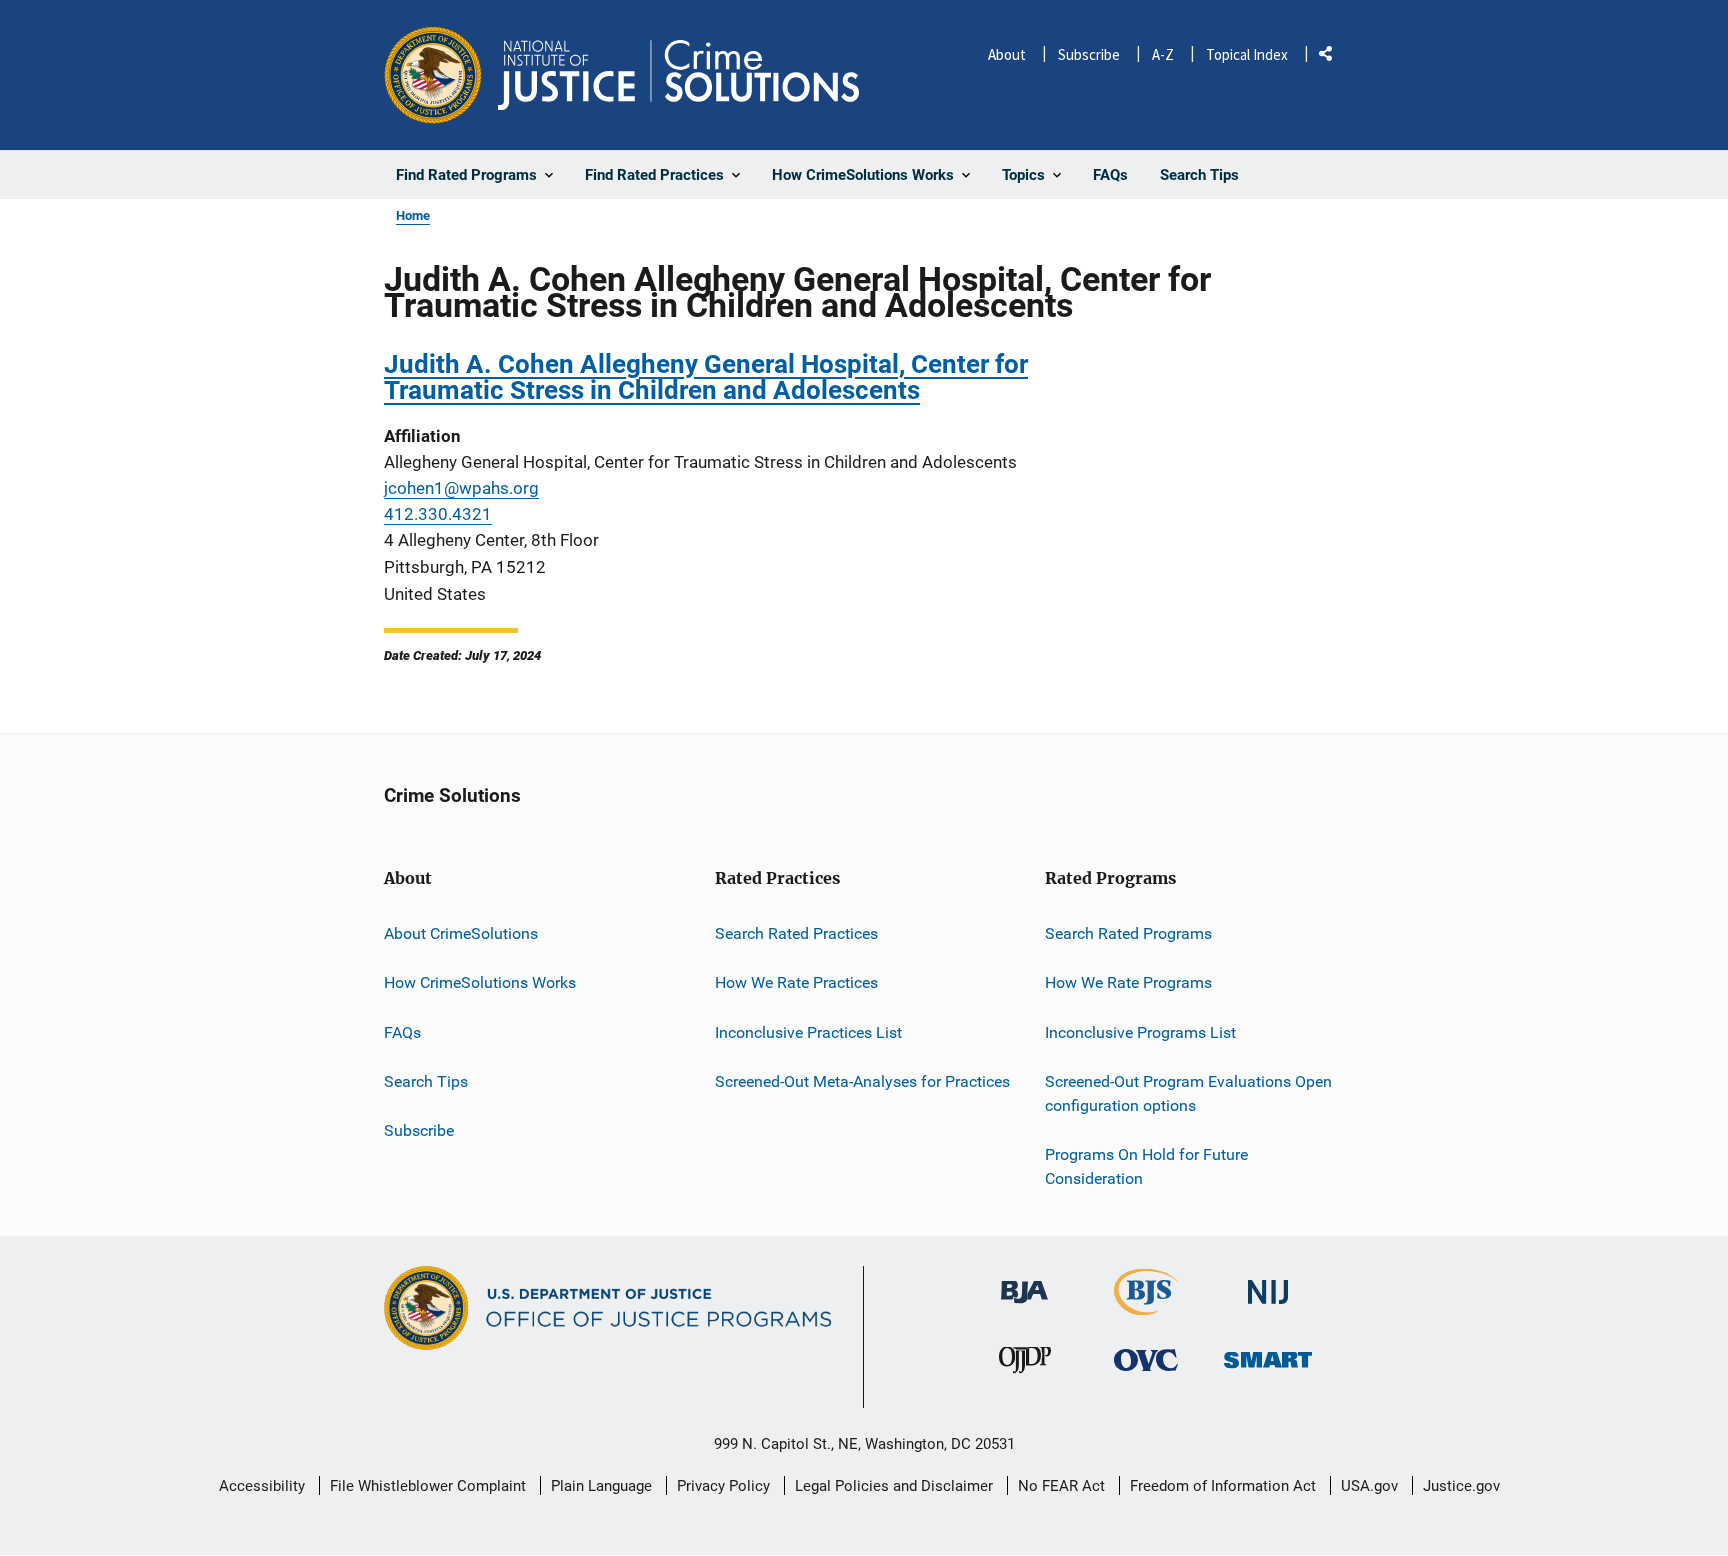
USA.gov (1369, 1486)
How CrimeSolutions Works (480, 982)
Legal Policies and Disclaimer (894, 1486)
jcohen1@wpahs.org (461, 488)
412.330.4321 (438, 514)
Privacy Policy (723, 1486)
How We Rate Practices (796, 982)
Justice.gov (1461, 1486)
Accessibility (262, 1486)
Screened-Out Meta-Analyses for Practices (862, 1081)
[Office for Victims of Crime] (1146, 1359)
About (1007, 54)
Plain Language (601, 1486)
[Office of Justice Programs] (433, 75)
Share (1333, 57)
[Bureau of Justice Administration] (1024, 1283)
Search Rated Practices (796, 933)
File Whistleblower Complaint (428, 1486)
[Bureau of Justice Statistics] (1146, 1307)
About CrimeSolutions (461, 933)
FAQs (402, 1032)
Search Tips (426, 1081)
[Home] (678, 75)
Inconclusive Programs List (1140, 1032)
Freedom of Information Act (1223, 1486)
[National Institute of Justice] (1268, 1284)
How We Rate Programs (1128, 982)
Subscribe (1089, 54)
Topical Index (1247, 54)
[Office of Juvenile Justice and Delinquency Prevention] (1025, 1364)
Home (413, 215)
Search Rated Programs (1128, 933)
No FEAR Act (1061, 1486)
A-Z (1163, 54)
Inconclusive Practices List (808, 1032)
